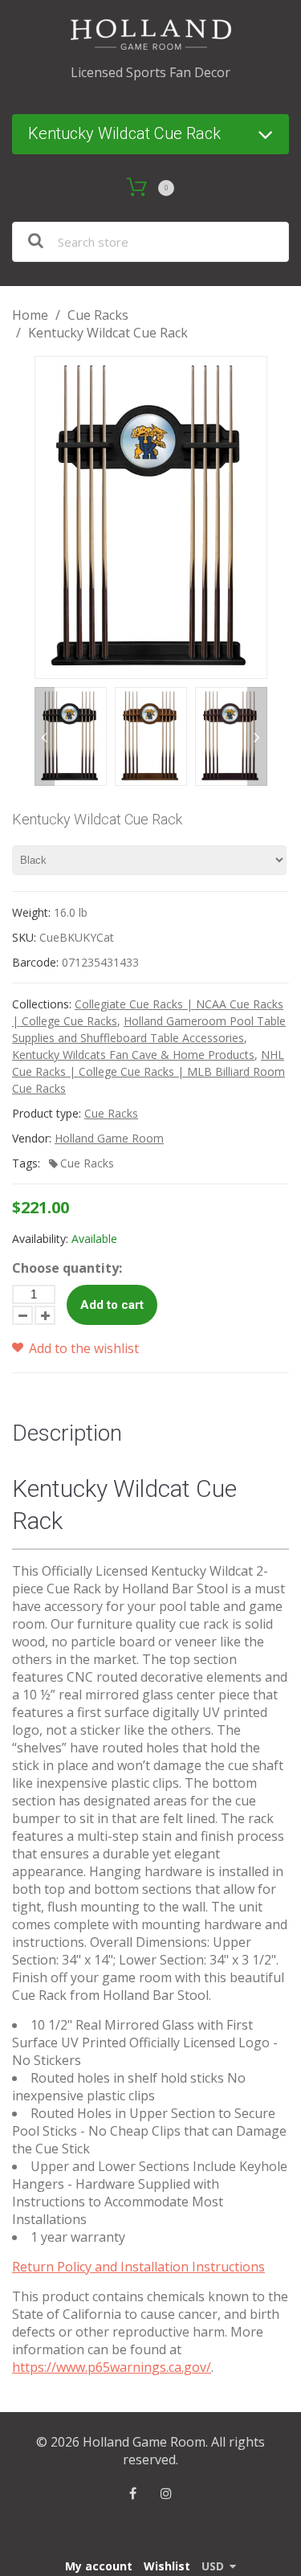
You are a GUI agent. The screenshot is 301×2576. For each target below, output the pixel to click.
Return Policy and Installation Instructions (138, 2267)
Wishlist (167, 2566)
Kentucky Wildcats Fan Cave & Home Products (133, 1055)
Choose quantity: (67, 1268)
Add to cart (112, 1305)
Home (30, 315)
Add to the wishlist (82, 1348)
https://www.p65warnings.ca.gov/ (112, 2367)
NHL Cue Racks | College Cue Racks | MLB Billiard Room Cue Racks (148, 1071)
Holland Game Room (109, 1138)
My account (99, 2566)
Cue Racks (98, 315)
